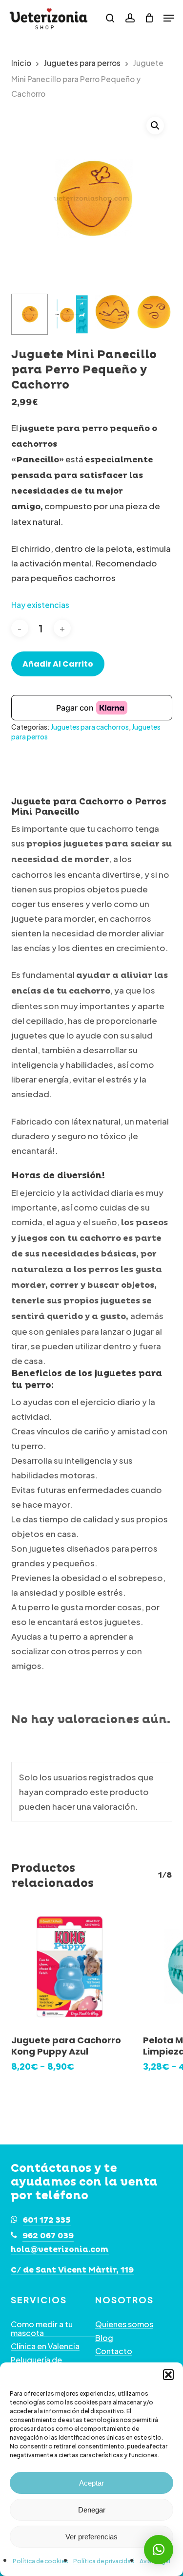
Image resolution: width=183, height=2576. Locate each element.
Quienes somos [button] (124, 2324)
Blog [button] (104, 2338)
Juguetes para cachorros (90, 727)
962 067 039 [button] (48, 2236)
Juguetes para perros (82, 63)
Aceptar (91, 2483)
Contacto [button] (114, 2351)
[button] (168, 2375)
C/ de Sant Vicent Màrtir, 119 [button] (72, 2271)
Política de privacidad (104, 2561)
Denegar (92, 2510)
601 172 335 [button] (47, 2220)
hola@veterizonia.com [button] (60, 2250)
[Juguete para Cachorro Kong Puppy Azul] (70, 1967)
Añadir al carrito (58, 664)
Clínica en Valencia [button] (45, 2346)
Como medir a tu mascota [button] (42, 2328)
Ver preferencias (91, 2537)
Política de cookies (41, 2561)
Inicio (21, 63)
